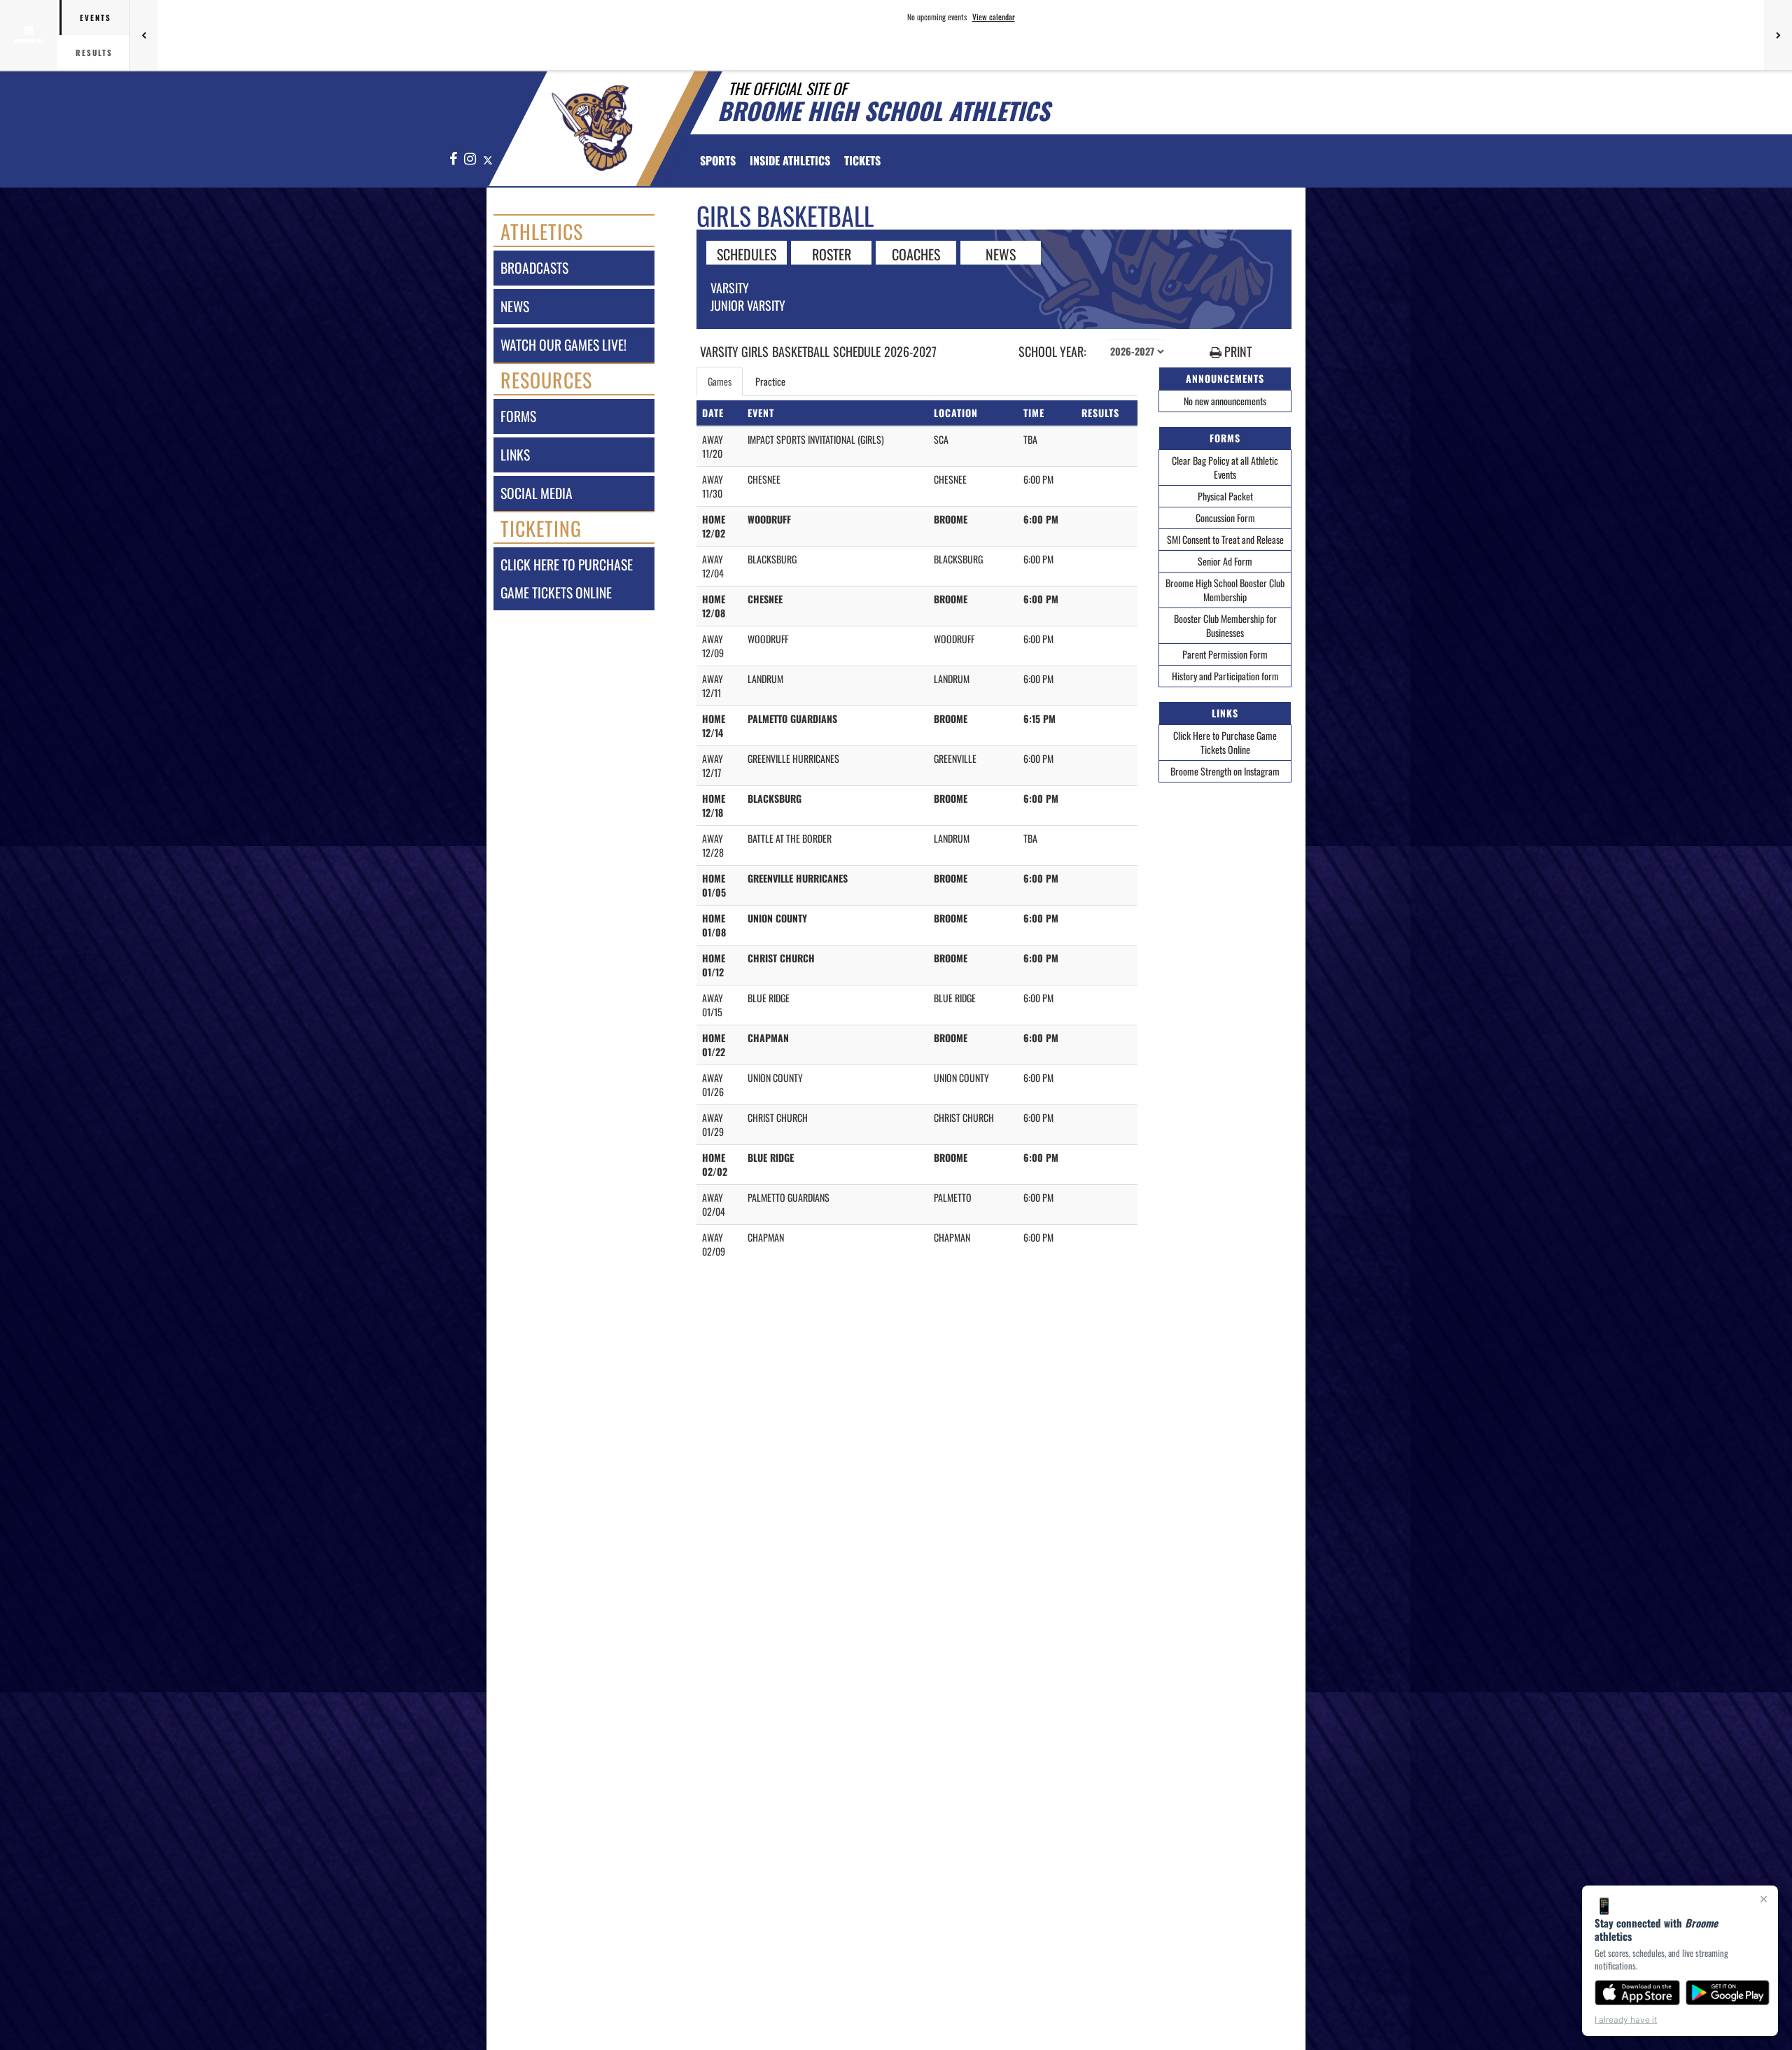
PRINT (1237, 352)
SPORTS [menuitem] (718, 160)
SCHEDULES (747, 253)
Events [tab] (96, 17)
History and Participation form (1225, 676)
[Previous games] (143, 35)
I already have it (1626, 2020)
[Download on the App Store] (1637, 1993)
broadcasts (534, 268)
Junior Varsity (748, 305)
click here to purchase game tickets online (567, 578)
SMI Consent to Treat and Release (1225, 539)
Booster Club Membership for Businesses (1225, 625)
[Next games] (1778, 35)
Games (720, 381)
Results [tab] (94, 52)
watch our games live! (563, 345)
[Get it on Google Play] (1728, 1993)
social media (537, 493)
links (515, 455)
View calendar (994, 17)
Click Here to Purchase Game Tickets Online (1225, 742)
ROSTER (832, 253)
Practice (770, 381)
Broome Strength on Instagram (1225, 771)
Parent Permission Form (1225, 654)
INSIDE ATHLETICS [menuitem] (790, 160)
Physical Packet (1225, 496)
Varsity (730, 288)
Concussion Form (1225, 518)
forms (518, 416)
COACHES (916, 253)
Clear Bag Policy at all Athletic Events (1225, 467)
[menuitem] (862, 160)
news (515, 306)
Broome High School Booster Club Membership (1225, 590)
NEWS (1001, 253)
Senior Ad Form (1225, 561)
